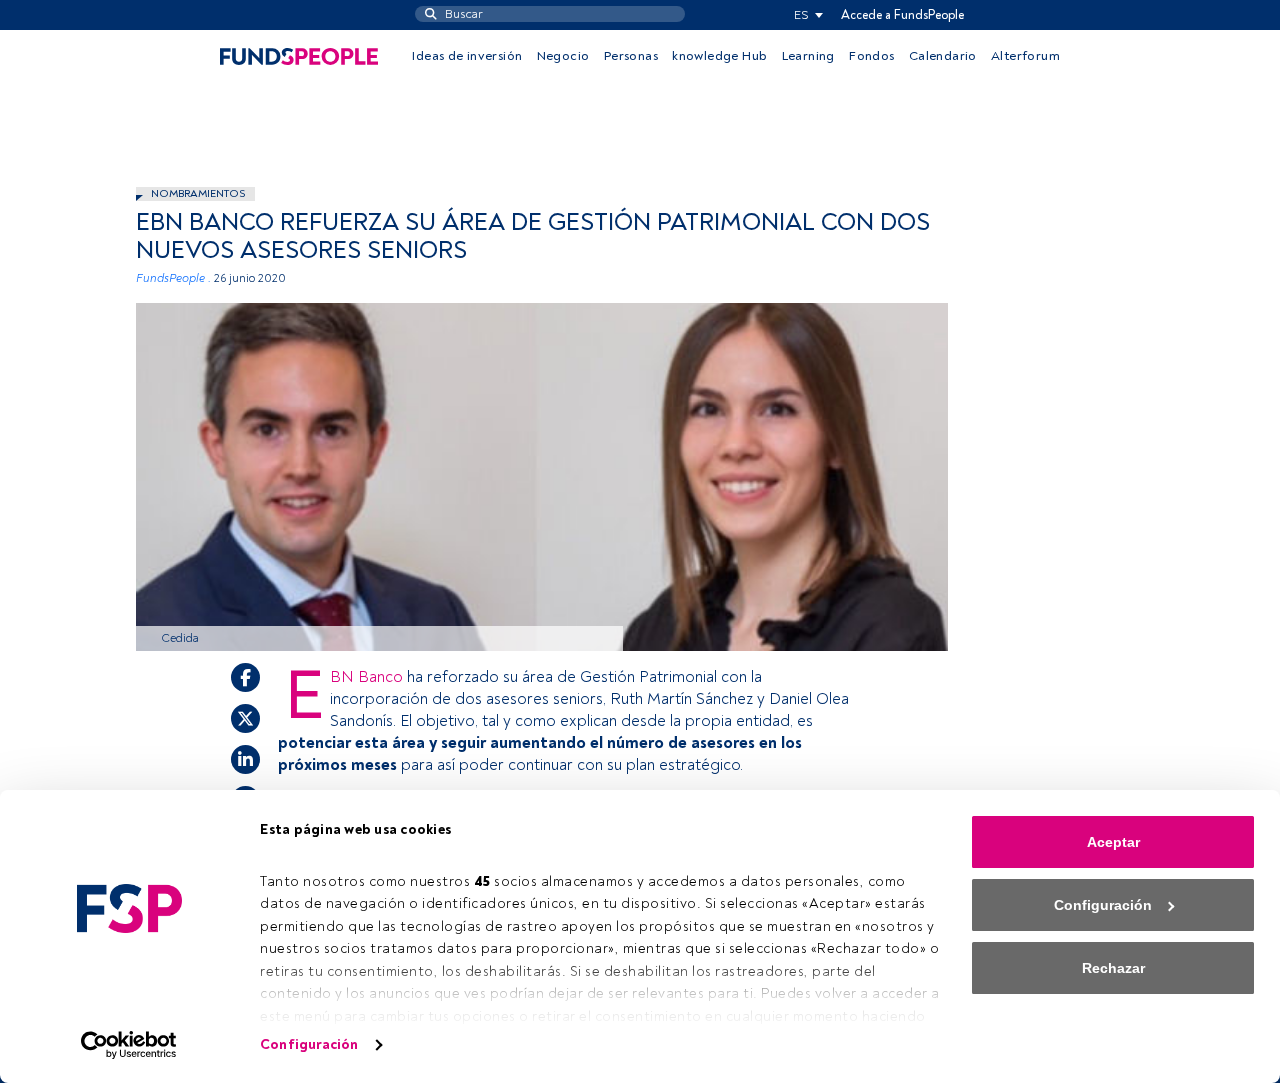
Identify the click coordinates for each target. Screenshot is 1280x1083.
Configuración (309, 1044)
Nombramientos (198, 193)
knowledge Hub (719, 56)
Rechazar (1113, 968)
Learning (808, 56)
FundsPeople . (173, 278)
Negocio (563, 56)
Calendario (943, 56)
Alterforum (1025, 56)
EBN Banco (368, 677)
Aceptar (1113, 842)
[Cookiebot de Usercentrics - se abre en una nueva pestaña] (129, 1045)
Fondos (871, 56)
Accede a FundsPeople (902, 15)
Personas (631, 56)
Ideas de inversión (467, 56)
